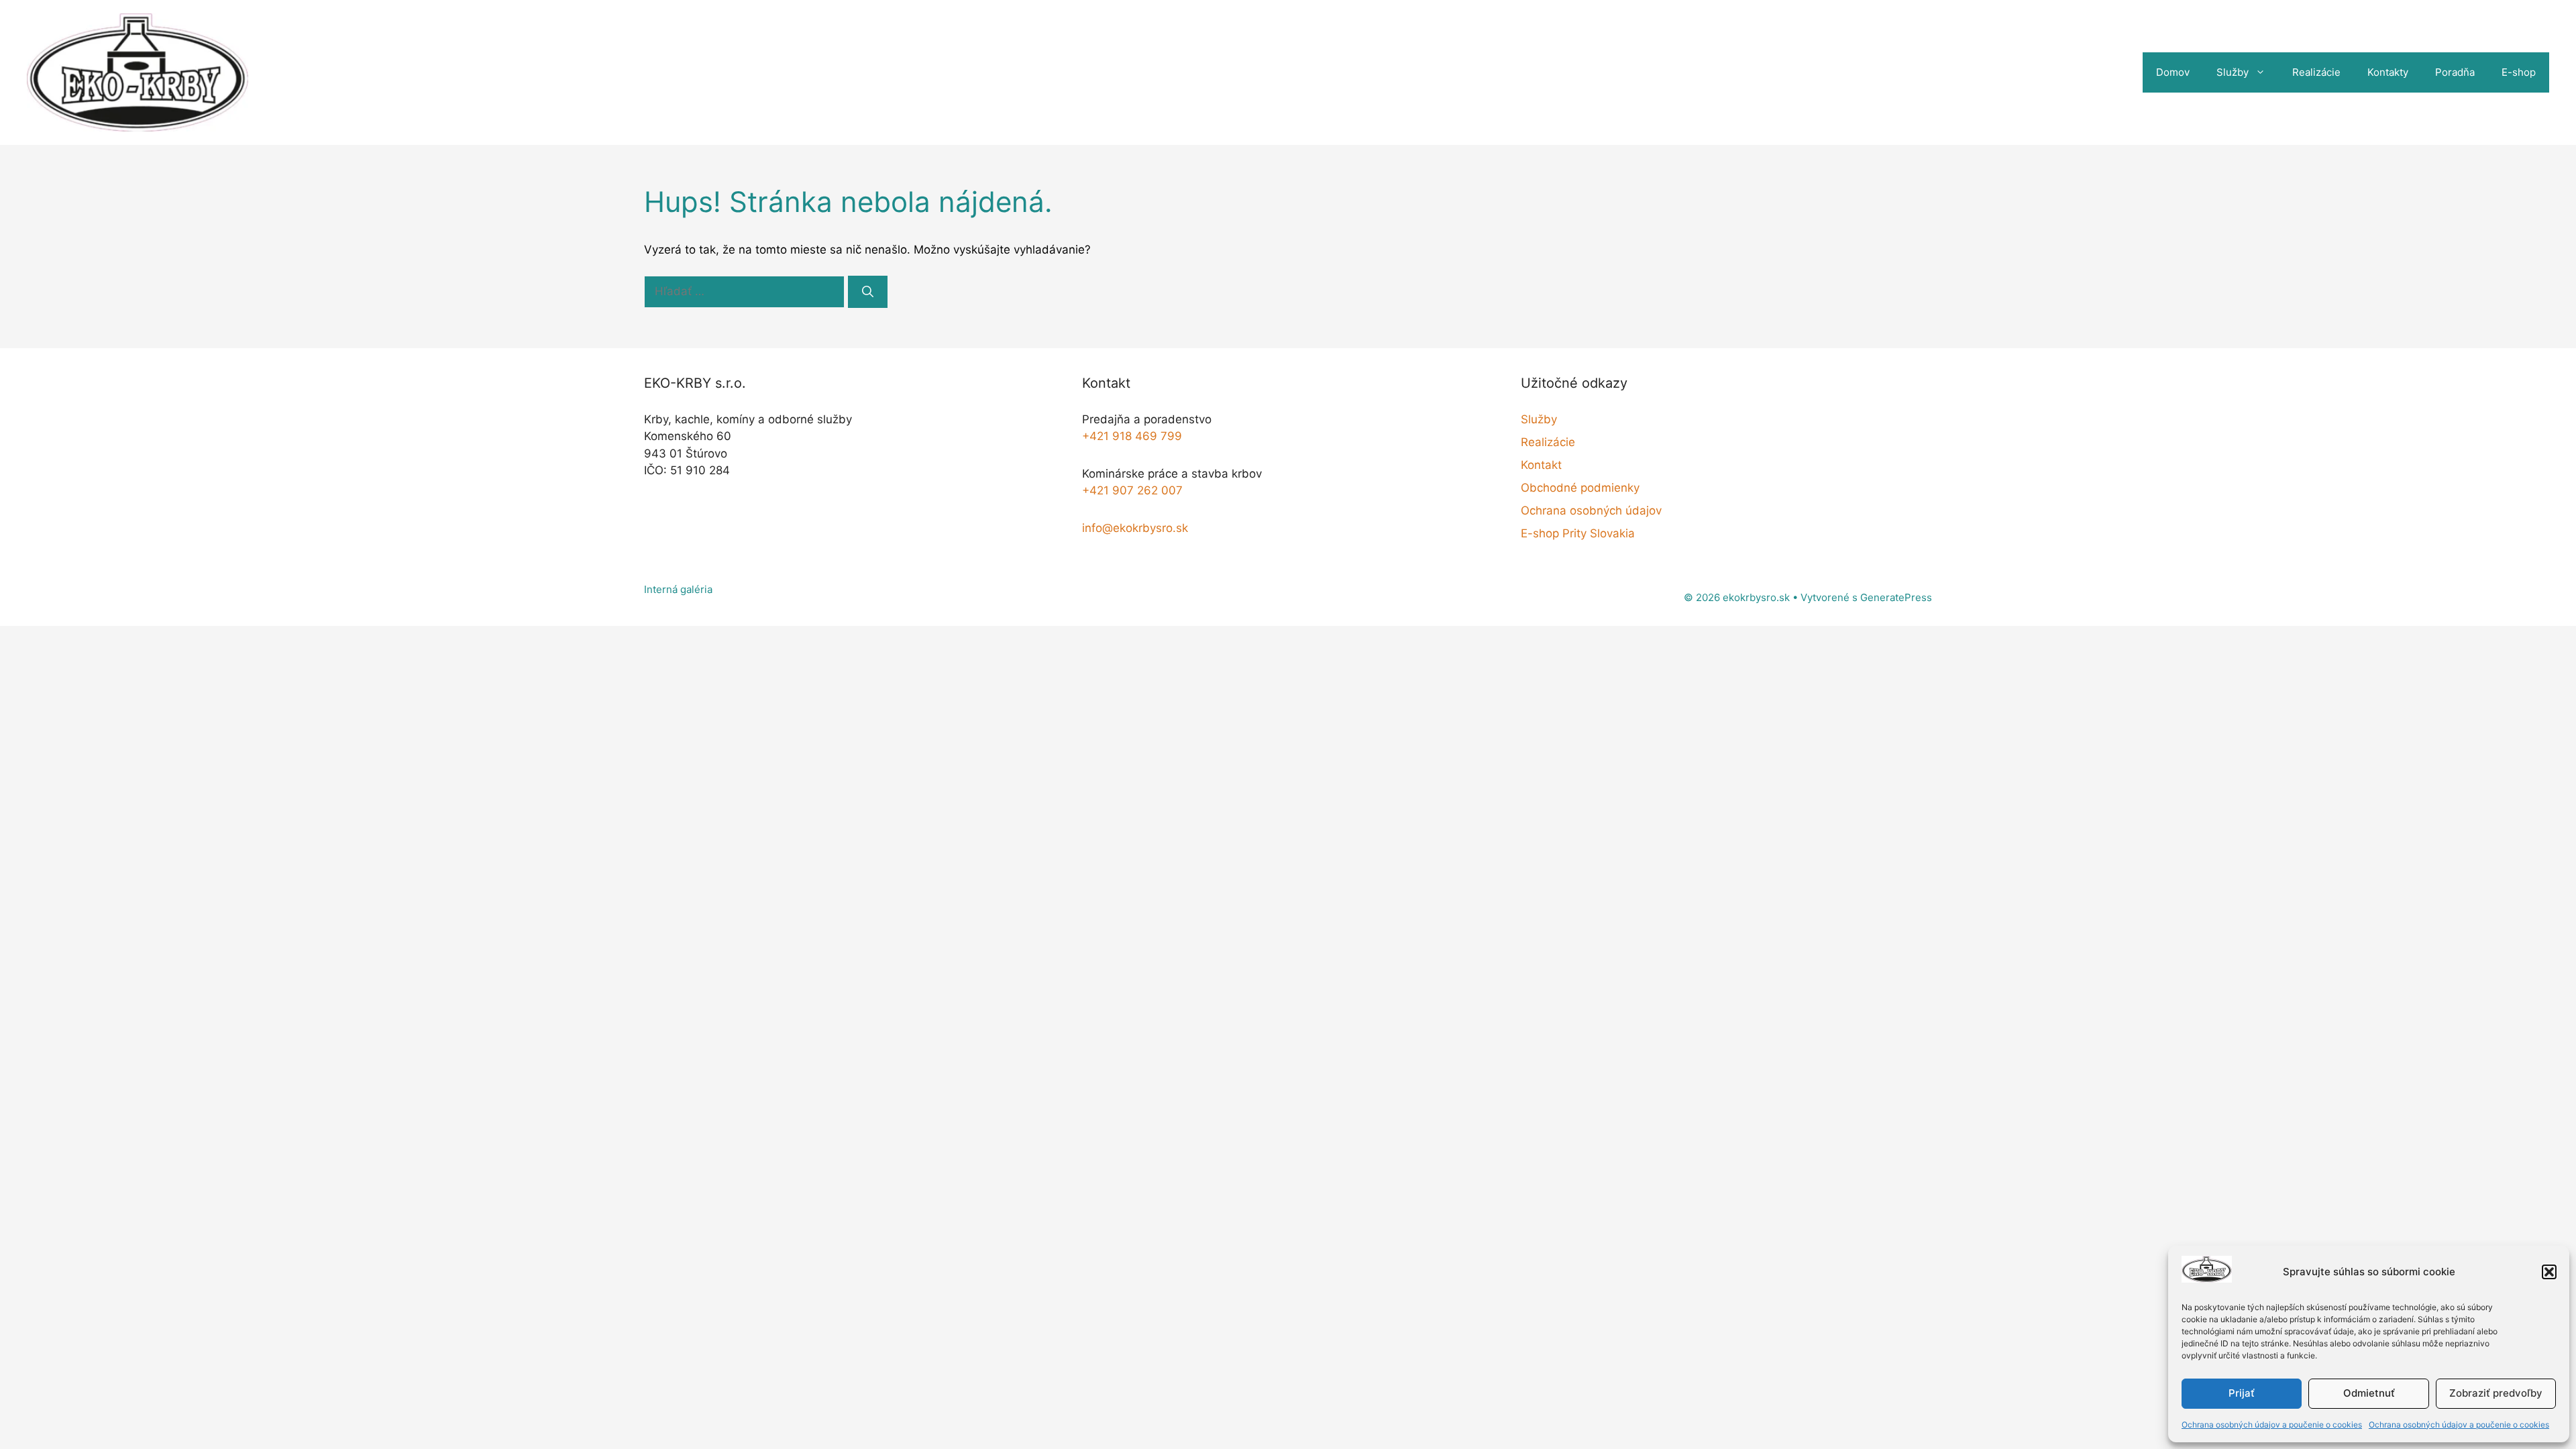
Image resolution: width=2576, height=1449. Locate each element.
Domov (2173, 72)
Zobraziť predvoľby (2496, 1393)
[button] (2549, 1272)
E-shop (2519, 72)
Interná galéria (678, 589)
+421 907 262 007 (1132, 490)
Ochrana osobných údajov (1591, 511)
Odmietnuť (2369, 1393)
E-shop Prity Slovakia (1578, 533)
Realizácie (2316, 72)
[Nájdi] (868, 292)
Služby (2233, 72)
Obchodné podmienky (1580, 488)
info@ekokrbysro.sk (1135, 528)
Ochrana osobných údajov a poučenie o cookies (2272, 1425)
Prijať (2242, 1393)
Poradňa (2455, 72)
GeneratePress (1896, 597)
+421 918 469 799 (1132, 436)
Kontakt (1541, 465)
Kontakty (2388, 72)
